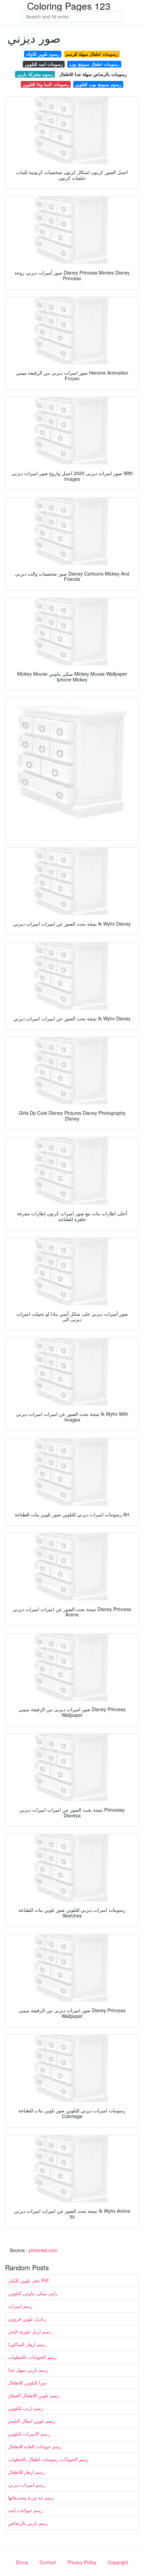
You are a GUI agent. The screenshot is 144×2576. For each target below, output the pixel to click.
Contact (48, 2562)
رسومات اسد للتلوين (44, 64)
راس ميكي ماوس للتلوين (33, 2293)
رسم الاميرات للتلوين (29, 2434)
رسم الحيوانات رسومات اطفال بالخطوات (48, 2459)
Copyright (118, 2562)
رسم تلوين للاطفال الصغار (34, 2395)
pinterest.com (43, 2250)
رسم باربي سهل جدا (28, 2370)
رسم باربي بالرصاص (28, 2523)
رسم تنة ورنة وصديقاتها (31, 2497)
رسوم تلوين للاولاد (43, 54)
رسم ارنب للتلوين (26, 2408)
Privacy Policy (82, 2562)
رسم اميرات (20, 2306)
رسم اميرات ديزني (27, 2485)
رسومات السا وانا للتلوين (46, 84)
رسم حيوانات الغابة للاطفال (35, 2446)
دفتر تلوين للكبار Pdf (28, 2280)
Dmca (22, 2562)
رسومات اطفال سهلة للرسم (92, 54)
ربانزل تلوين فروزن (27, 2319)
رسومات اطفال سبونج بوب (94, 64)
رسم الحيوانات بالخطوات (32, 2357)
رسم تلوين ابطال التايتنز (31, 2421)
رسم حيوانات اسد (25, 2510)
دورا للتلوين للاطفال (27, 2382)
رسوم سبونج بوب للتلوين (98, 84)
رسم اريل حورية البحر (30, 2331)
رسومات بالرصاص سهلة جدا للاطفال (93, 74)
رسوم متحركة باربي (35, 74)
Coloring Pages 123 (69, 6)
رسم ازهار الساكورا (27, 2344)
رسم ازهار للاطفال (26, 2472)
